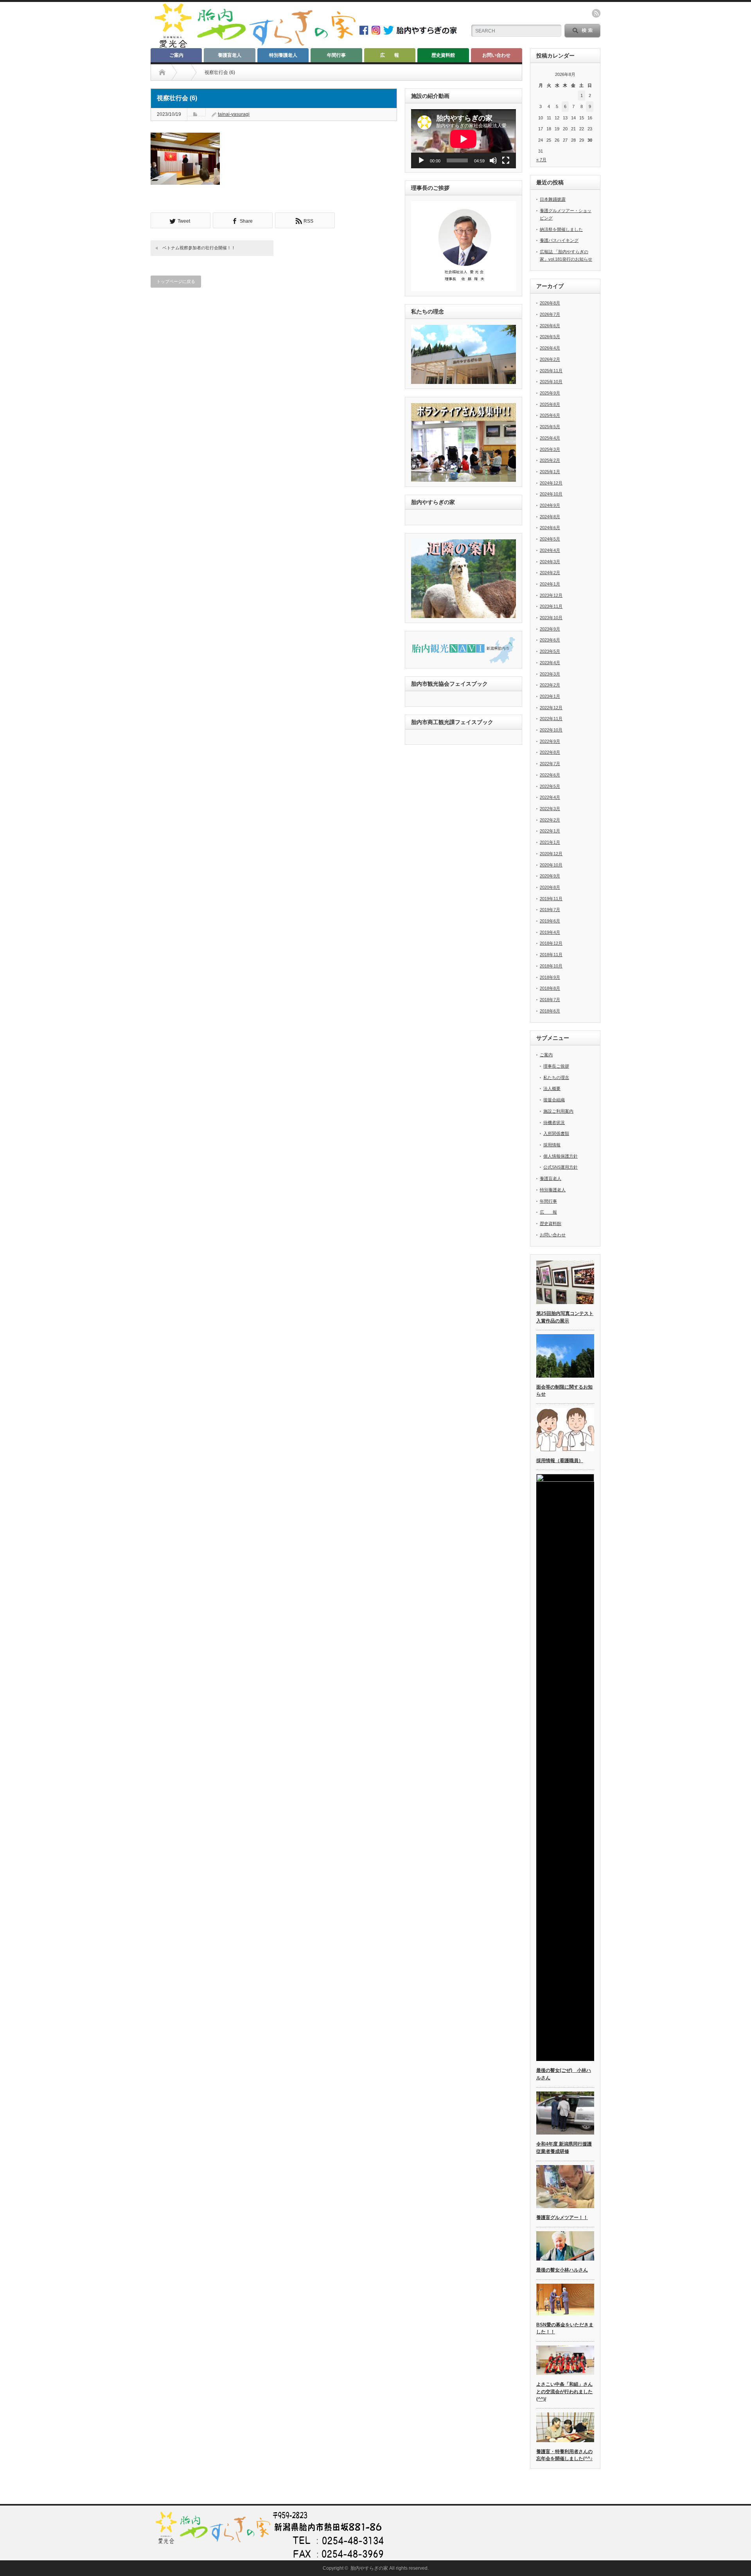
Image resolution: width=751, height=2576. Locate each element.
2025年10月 (551, 382)
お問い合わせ (496, 55)
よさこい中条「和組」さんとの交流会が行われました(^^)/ (564, 2391)
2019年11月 (551, 899)
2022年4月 (550, 797)
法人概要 (552, 1088)
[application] (464, 139)
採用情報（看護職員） (560, 1461)
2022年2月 (550, 820)
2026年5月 (550, 337)
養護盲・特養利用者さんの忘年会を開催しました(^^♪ (564, 2455)
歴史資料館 (443, 55)
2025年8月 (550, 404)
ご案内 (176, 55)
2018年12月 (551, 943)
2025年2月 (550, 460)
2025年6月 (550, 415)
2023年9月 (550, 629)
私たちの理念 (556, 1077)
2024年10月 (551, 494)
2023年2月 (550, 685)
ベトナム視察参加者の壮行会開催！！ (199, 248)
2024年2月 (550, 573)
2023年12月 (551, 595)
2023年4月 (550, 663)
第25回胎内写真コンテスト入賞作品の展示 (565, 1317)
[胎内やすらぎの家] (254, 46)
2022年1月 (550, 831)
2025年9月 (550, 393)
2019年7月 (550, 910)
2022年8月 (550, 752)
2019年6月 (550, 921)
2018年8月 (550, 988)
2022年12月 (551, 708)
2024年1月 (550, 584)
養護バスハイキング (559, 240)
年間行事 (336, 55)
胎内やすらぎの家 (369, 2568)
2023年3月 (550, 674)
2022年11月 (551, 719)
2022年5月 (550, 786)
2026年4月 (550, 348)
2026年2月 (550, 359)
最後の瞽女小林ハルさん (562, 2270)
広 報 (390, 55)
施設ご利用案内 (558, 1111)
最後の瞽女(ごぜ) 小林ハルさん (564, 2074)
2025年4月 (550, 438)
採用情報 (552, 1145)
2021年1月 (550, 842)
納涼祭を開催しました (561, 229)
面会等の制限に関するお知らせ (564, 1391)
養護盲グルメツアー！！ (562, 2218)
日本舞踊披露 (553, 199)
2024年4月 (550, 550)
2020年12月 (551, 854)
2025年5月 (550, 427)
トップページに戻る (176, 281)
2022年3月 (550, 809)
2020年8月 (550, 887)
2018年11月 (551, 955)
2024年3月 (550, 562)
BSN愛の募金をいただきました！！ (565, 2328)
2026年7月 (550, 314)
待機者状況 (554, 1122)
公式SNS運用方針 (561, 1167)
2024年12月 (551, 483)
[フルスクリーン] (506, 160)
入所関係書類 (556, 1133)
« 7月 (541, 160)
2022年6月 (550, 775)
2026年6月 (550, 326)
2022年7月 (550, 764)
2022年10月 (551, 730)
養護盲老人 (230, 55)
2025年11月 (551, 371)
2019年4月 (550, 932)
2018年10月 (551, 966)
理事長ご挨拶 (556, 1066)
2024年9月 (550, 505)
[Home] (162, 72)
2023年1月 (550, 696)
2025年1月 (550, 472)
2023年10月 (551, 618)
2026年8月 (550, 303)
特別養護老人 (283, 55)
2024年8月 (550, 517)
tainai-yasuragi (234, 114)
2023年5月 (550, 651)
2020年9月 (550, 876)
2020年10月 (551, 865)
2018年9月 (550, 977)
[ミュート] (493, 160)
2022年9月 (550, 741)
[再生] (421, 160)
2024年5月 (550, 539)
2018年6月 (550, 1011)
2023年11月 (551, 606)
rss (596, 13)
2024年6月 (550, 528)
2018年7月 (550, 1000)
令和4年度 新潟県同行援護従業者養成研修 (564, 2148)
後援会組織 (554, 1100)
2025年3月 (550, 449)
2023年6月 (550, 640)
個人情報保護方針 (561, 1156)
